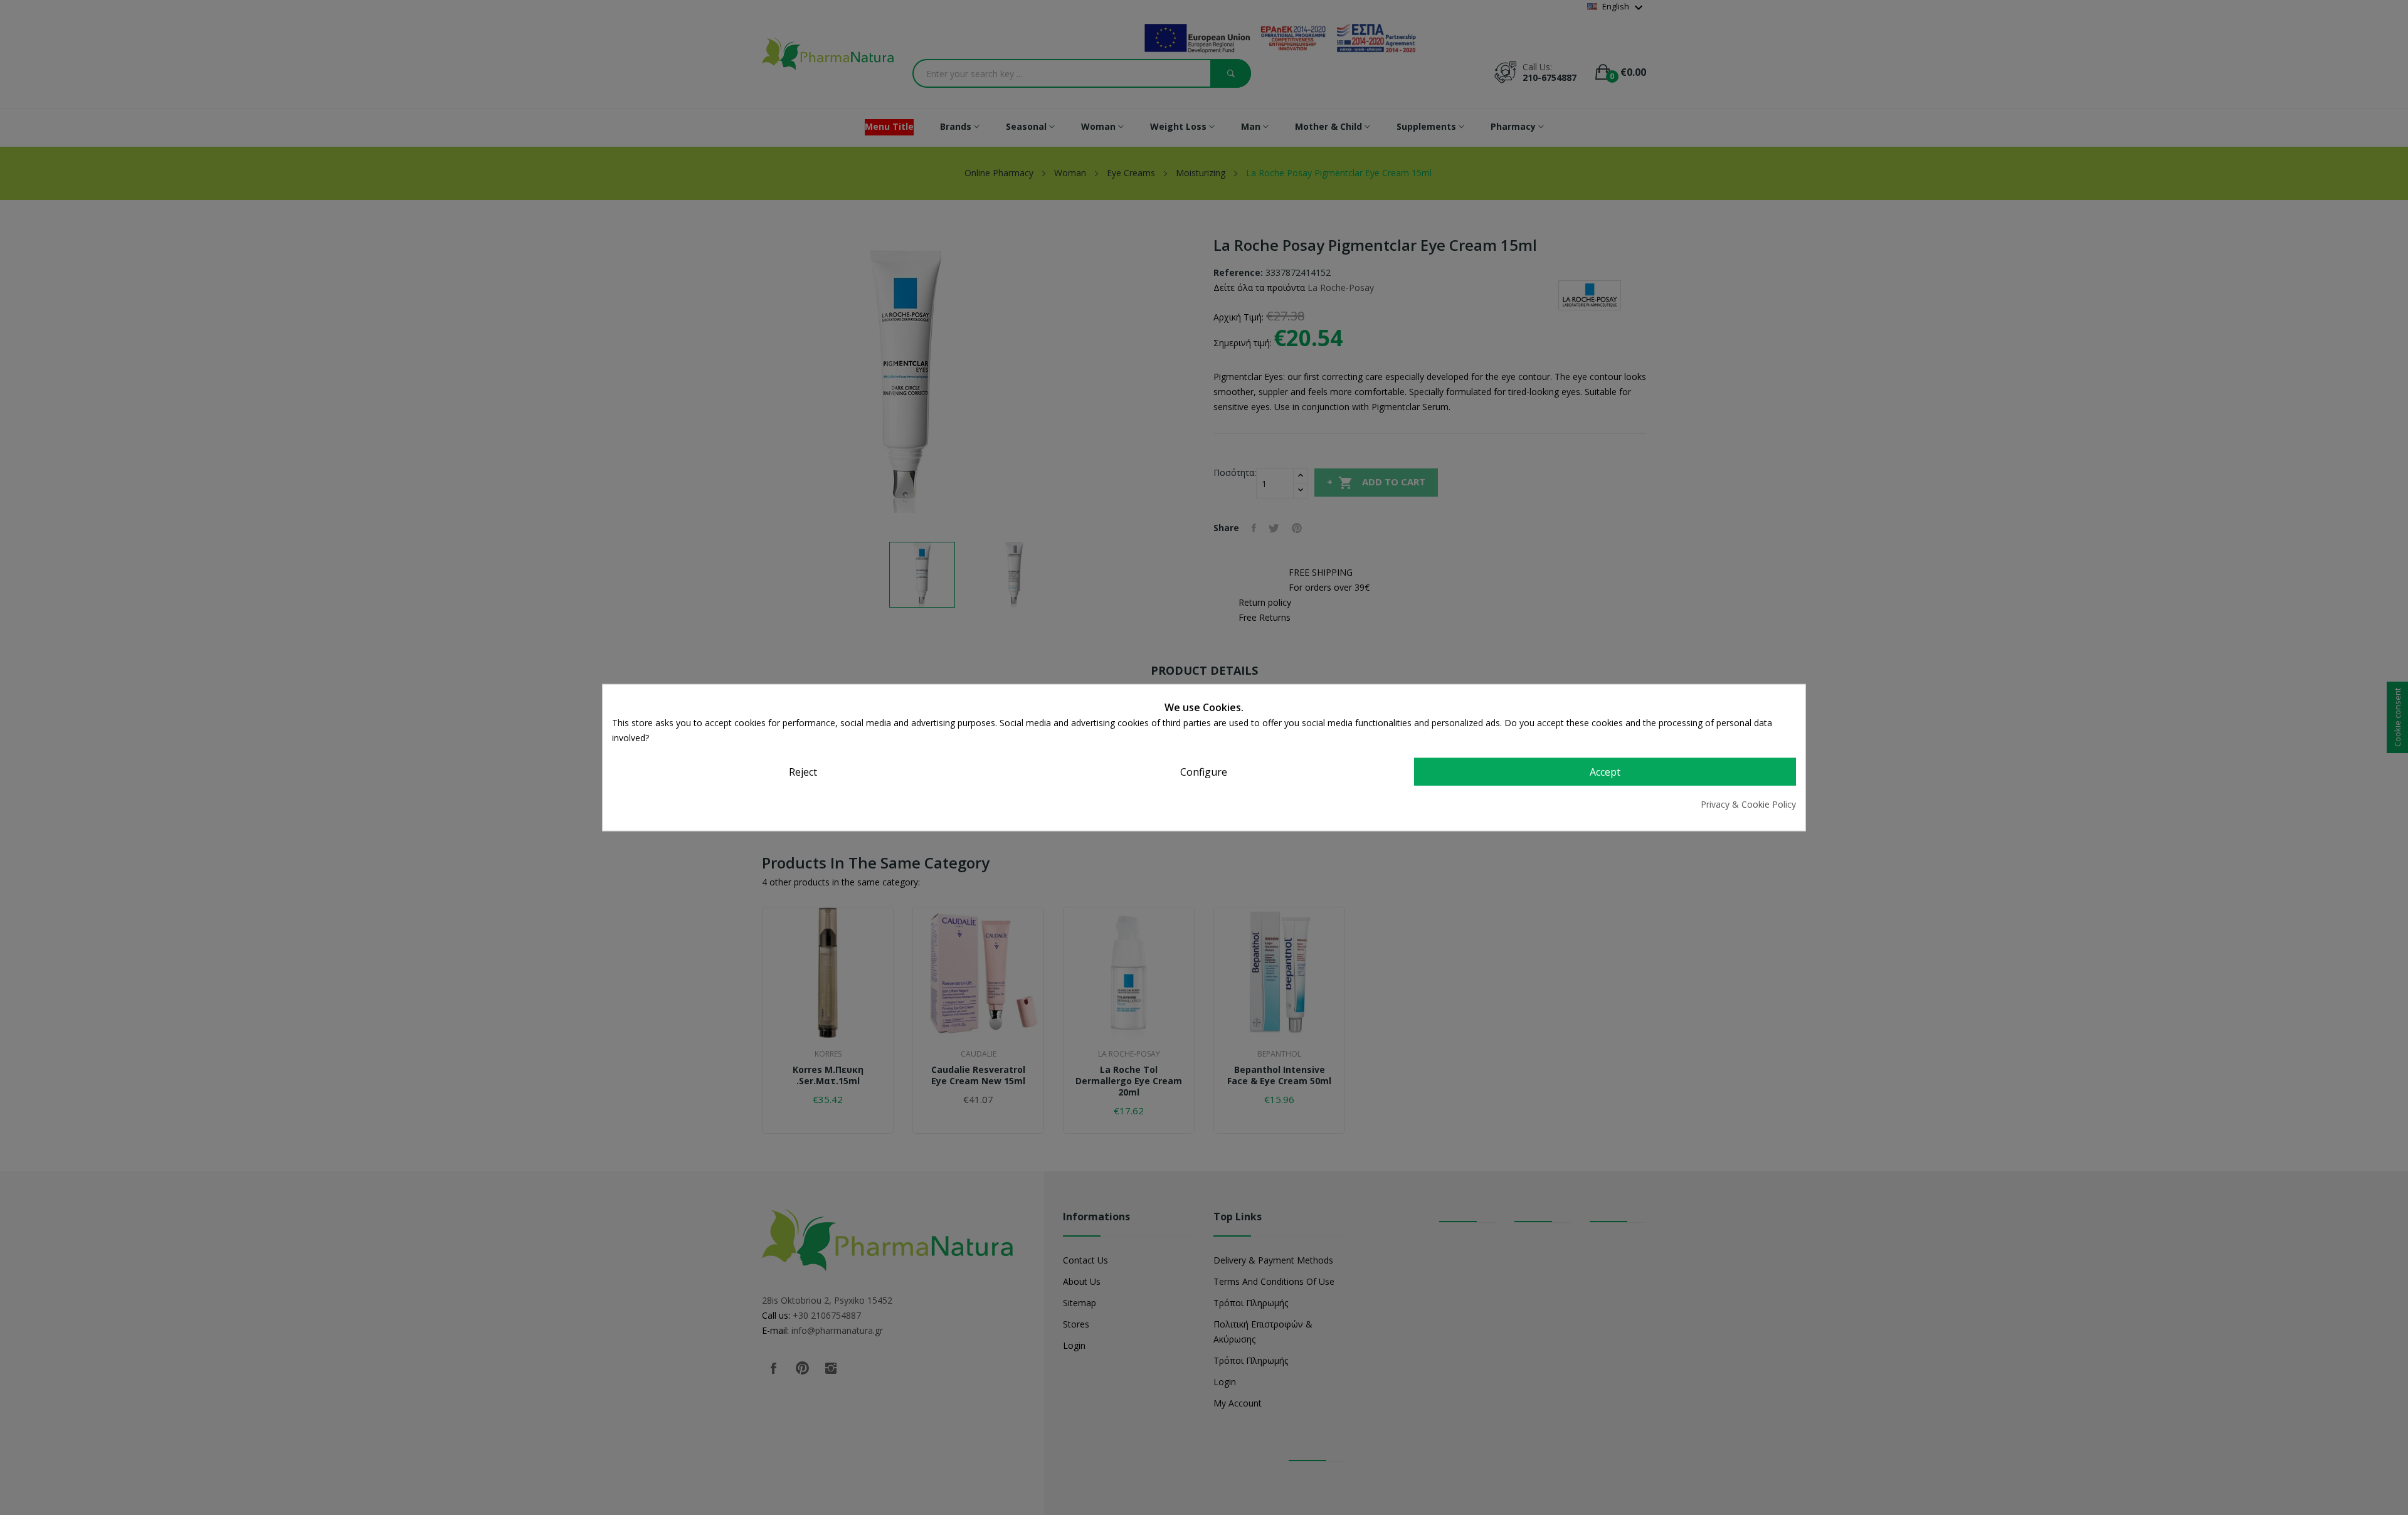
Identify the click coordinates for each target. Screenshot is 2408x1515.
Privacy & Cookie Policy (1748, 804)
